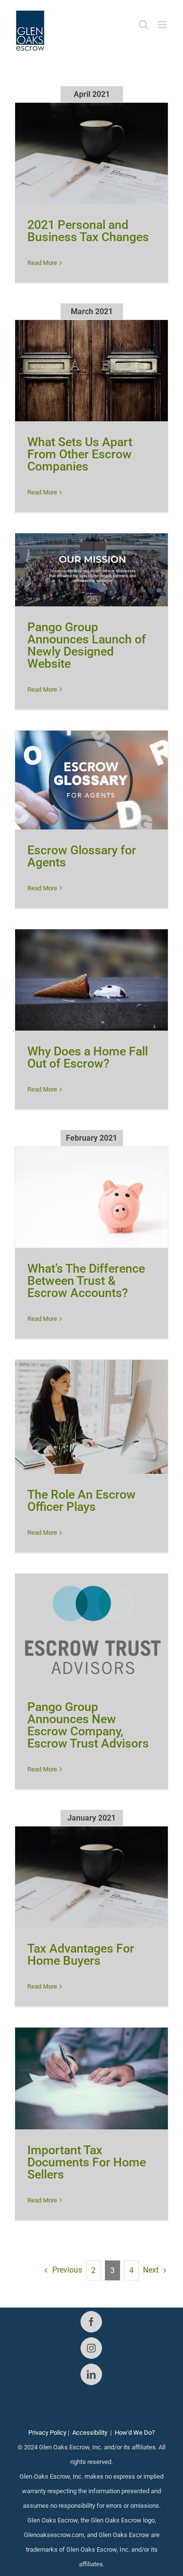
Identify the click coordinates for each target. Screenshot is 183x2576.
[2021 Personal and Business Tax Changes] (91, 154)
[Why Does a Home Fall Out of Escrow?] (91, 980)
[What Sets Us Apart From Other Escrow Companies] (91, 371)
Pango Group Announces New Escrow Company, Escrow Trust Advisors (88, 1725)
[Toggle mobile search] (143, 25)
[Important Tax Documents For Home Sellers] (91, 2078)
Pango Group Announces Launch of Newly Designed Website (87, 645)
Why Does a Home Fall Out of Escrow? (88, 1057)
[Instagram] (91, 2348)
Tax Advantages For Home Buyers (81, 1955)
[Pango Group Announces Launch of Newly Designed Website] (91, 570)
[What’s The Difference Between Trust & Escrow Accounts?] (91, 1197)
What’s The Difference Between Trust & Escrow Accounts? (86, 1281)
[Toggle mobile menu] (163, 25)
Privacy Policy (47, 2433)
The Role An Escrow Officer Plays (81, 1501)
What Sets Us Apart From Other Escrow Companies (80, 454)
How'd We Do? (135, 2433)
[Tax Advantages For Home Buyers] (91, 1877)
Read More (42, 263)
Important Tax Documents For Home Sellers (87, 2162)
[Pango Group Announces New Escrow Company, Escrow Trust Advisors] (91, 1630)
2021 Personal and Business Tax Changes (88, 231)
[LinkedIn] (91, 2374)
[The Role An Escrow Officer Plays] (91, 1417)
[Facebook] (91, 2322)
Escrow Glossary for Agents (82, 856)
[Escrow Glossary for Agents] (91, 780)
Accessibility (90, 2433)
